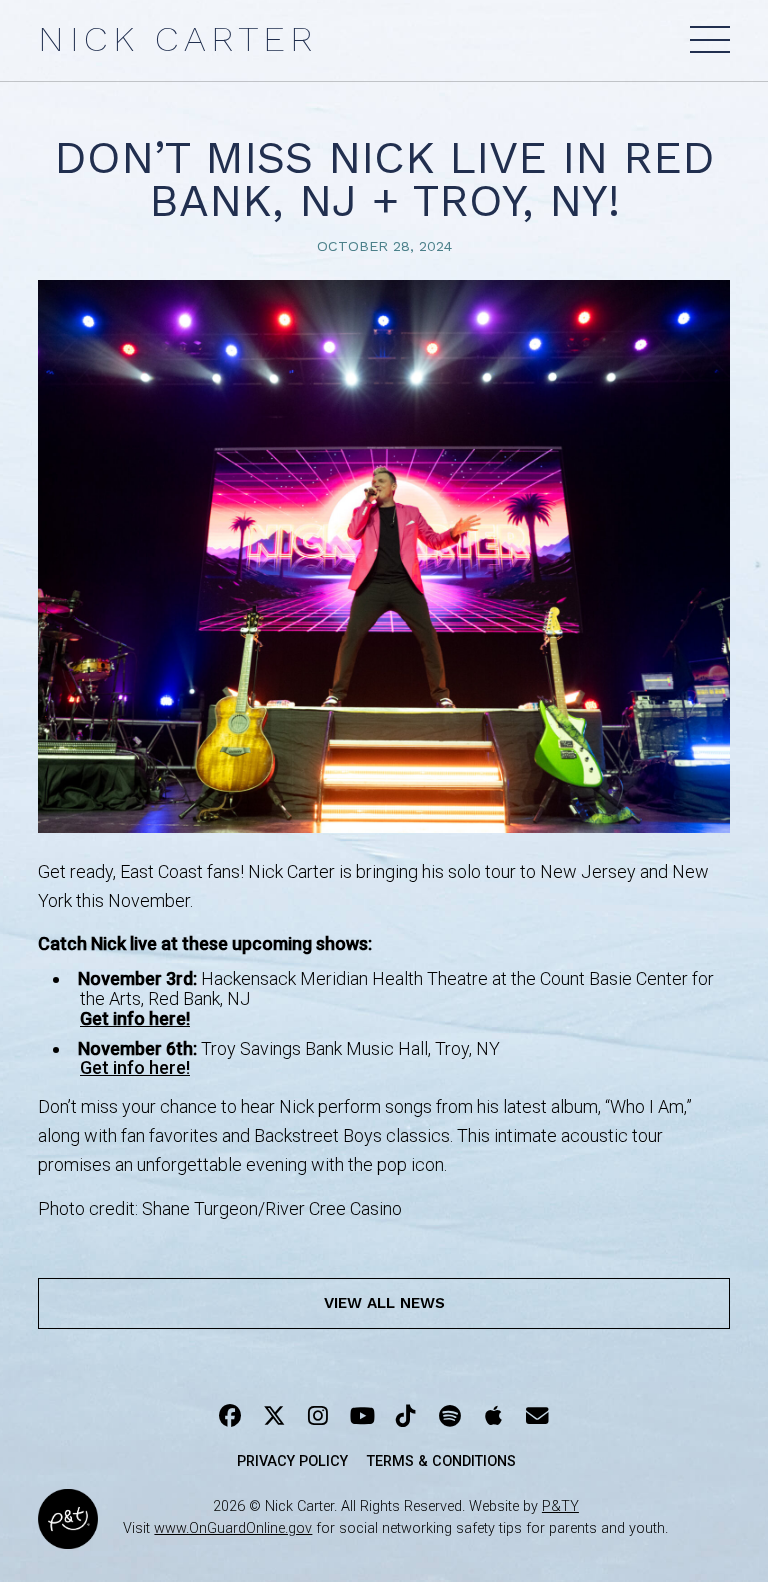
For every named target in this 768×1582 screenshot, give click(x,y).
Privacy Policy (292, 1461)
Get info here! (135, 1067)
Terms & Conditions (441, 1461)
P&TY (560, 1506)
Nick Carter (177, 39)
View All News (384, 1303)
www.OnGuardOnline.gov (233, 1528)
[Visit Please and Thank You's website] (68, 1535)
